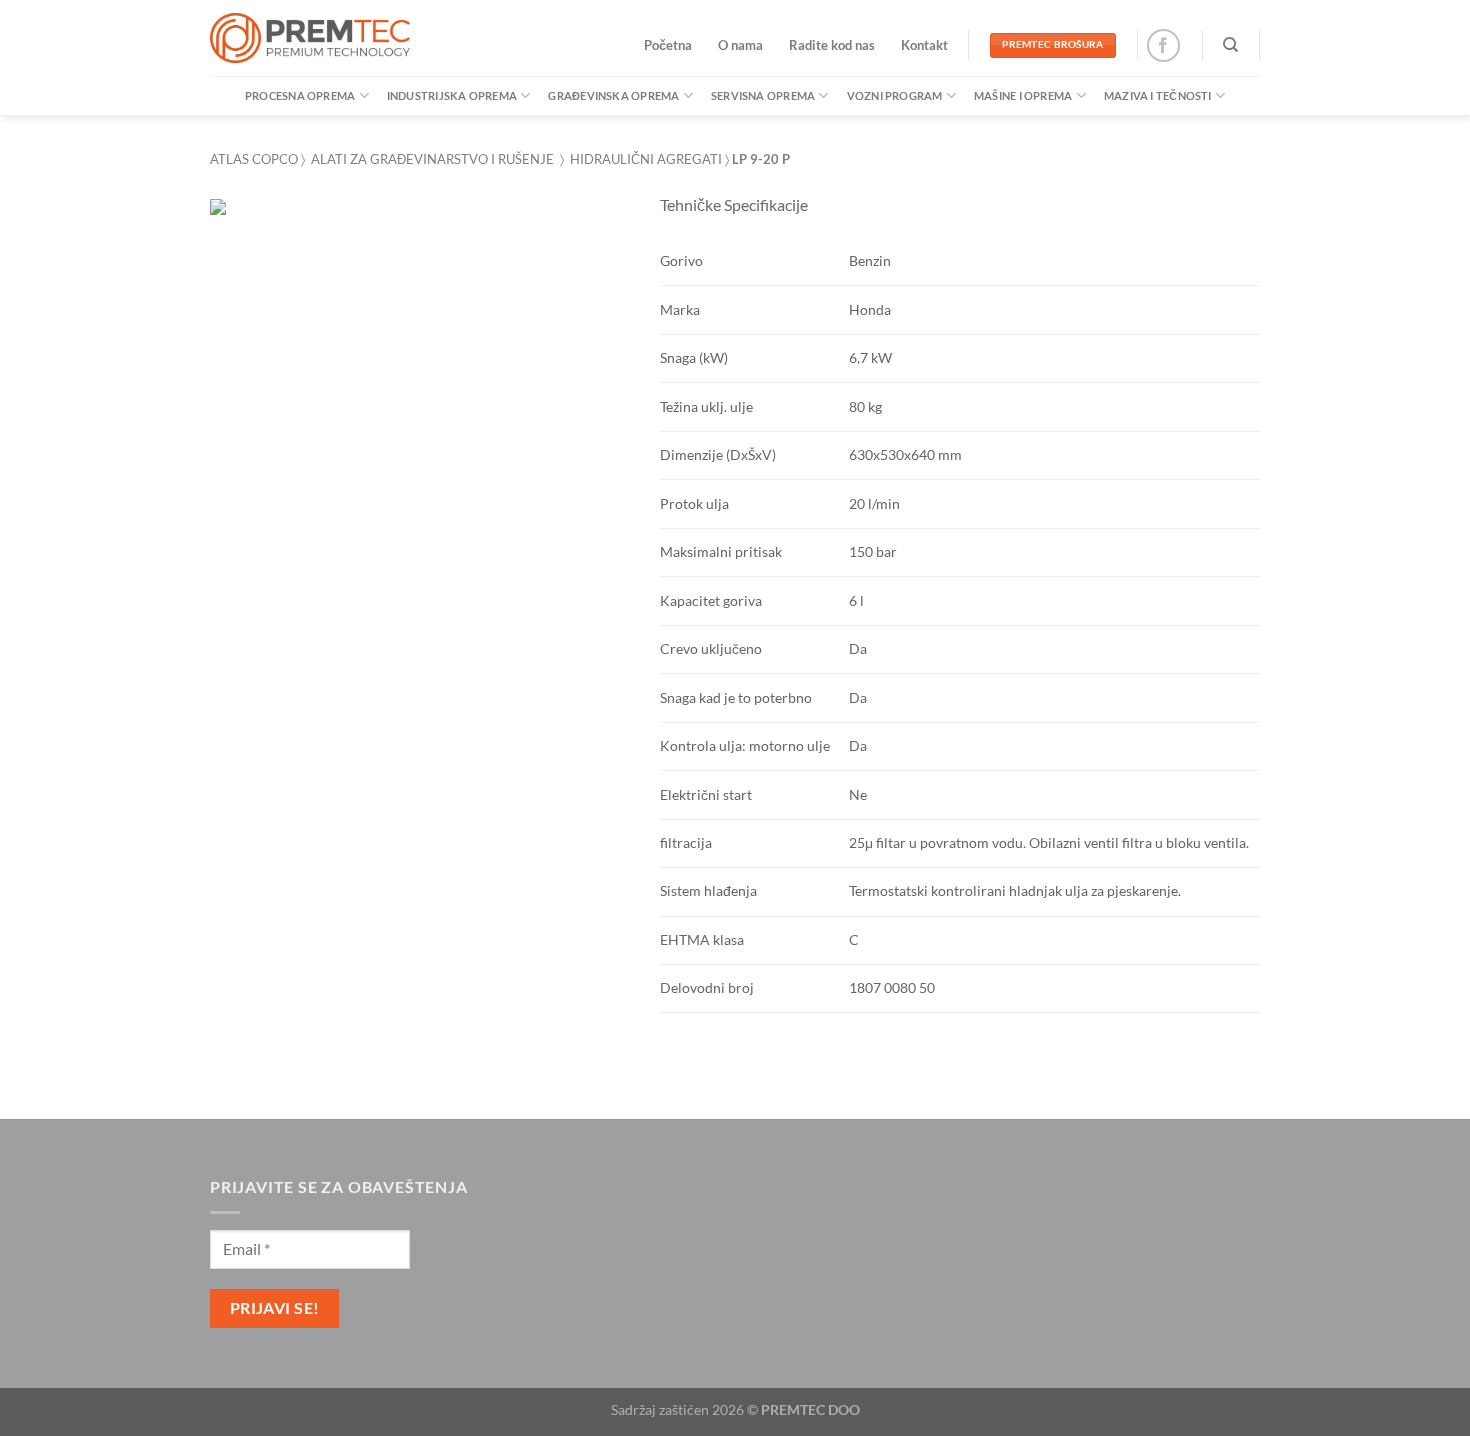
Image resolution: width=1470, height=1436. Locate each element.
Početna (668, 45)
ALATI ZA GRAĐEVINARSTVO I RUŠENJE (432, 159)
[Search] (1230, 45)
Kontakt (924, 45)
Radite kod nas (832, 45)
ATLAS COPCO (254, 159)
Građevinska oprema (613, 95)
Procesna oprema (300, 95)
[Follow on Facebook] (1163, 45)
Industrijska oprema (452, 95)
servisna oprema (763, 95)
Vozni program (895, 95)
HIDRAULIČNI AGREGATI (646, 159)
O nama (740, 45)
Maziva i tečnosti (1158, 95)
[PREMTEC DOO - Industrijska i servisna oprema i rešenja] (310, 38)
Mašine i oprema (1023, 95)
